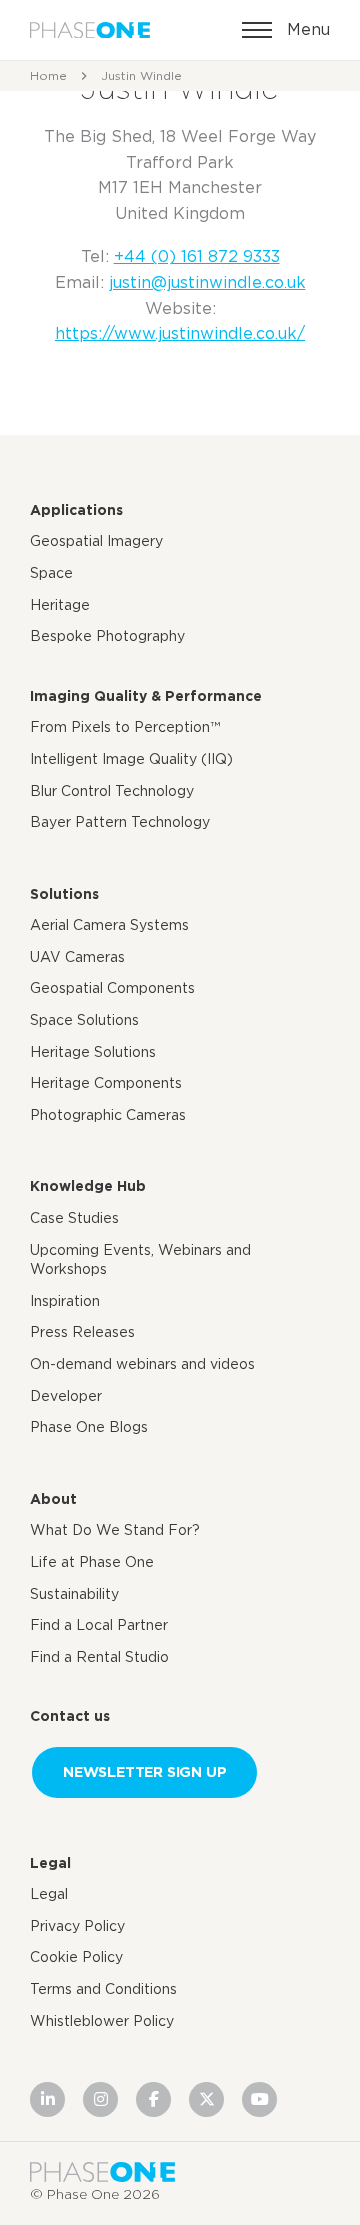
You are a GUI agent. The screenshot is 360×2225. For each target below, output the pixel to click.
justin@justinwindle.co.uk (207, 282)
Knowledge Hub (88, 1186)
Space (51, 573)
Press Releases (82, 1332)
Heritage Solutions (93, 1052)
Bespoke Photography (107, 636)
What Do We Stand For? (115, 1530)
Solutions (64, 894)
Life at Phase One (92, 1562)
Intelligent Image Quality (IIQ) (131, 759)
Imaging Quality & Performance (146, 696)
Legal (50, 1863)
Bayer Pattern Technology (120, 822)
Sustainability (74, 1594)
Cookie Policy (76, 1957)
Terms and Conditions (103, 1989)
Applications (76, 510)
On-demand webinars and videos (142, 1364)
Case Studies (74, 1218)
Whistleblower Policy (102, 2021)
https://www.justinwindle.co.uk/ (180, 333)
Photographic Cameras (108, 1115)
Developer (66, 1396)
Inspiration (65, 1301)
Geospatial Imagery (96, 541)
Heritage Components (106, 1083)
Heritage (60, 605)
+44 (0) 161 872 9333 (197, 256)
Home (48, 75)
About (53, 1499)
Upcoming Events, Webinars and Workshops (140, 1260)
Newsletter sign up (144, 1771)
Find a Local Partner (99, 1625)
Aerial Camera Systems (109, 925)
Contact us (70, 1716)
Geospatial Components (112, 988)
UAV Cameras (77, 957)
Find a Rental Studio (99, 1657)
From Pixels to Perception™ (125, 727)
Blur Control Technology (112, 791)
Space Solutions (84, 1020)
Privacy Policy (77, 1926)
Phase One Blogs (89, 1427)
